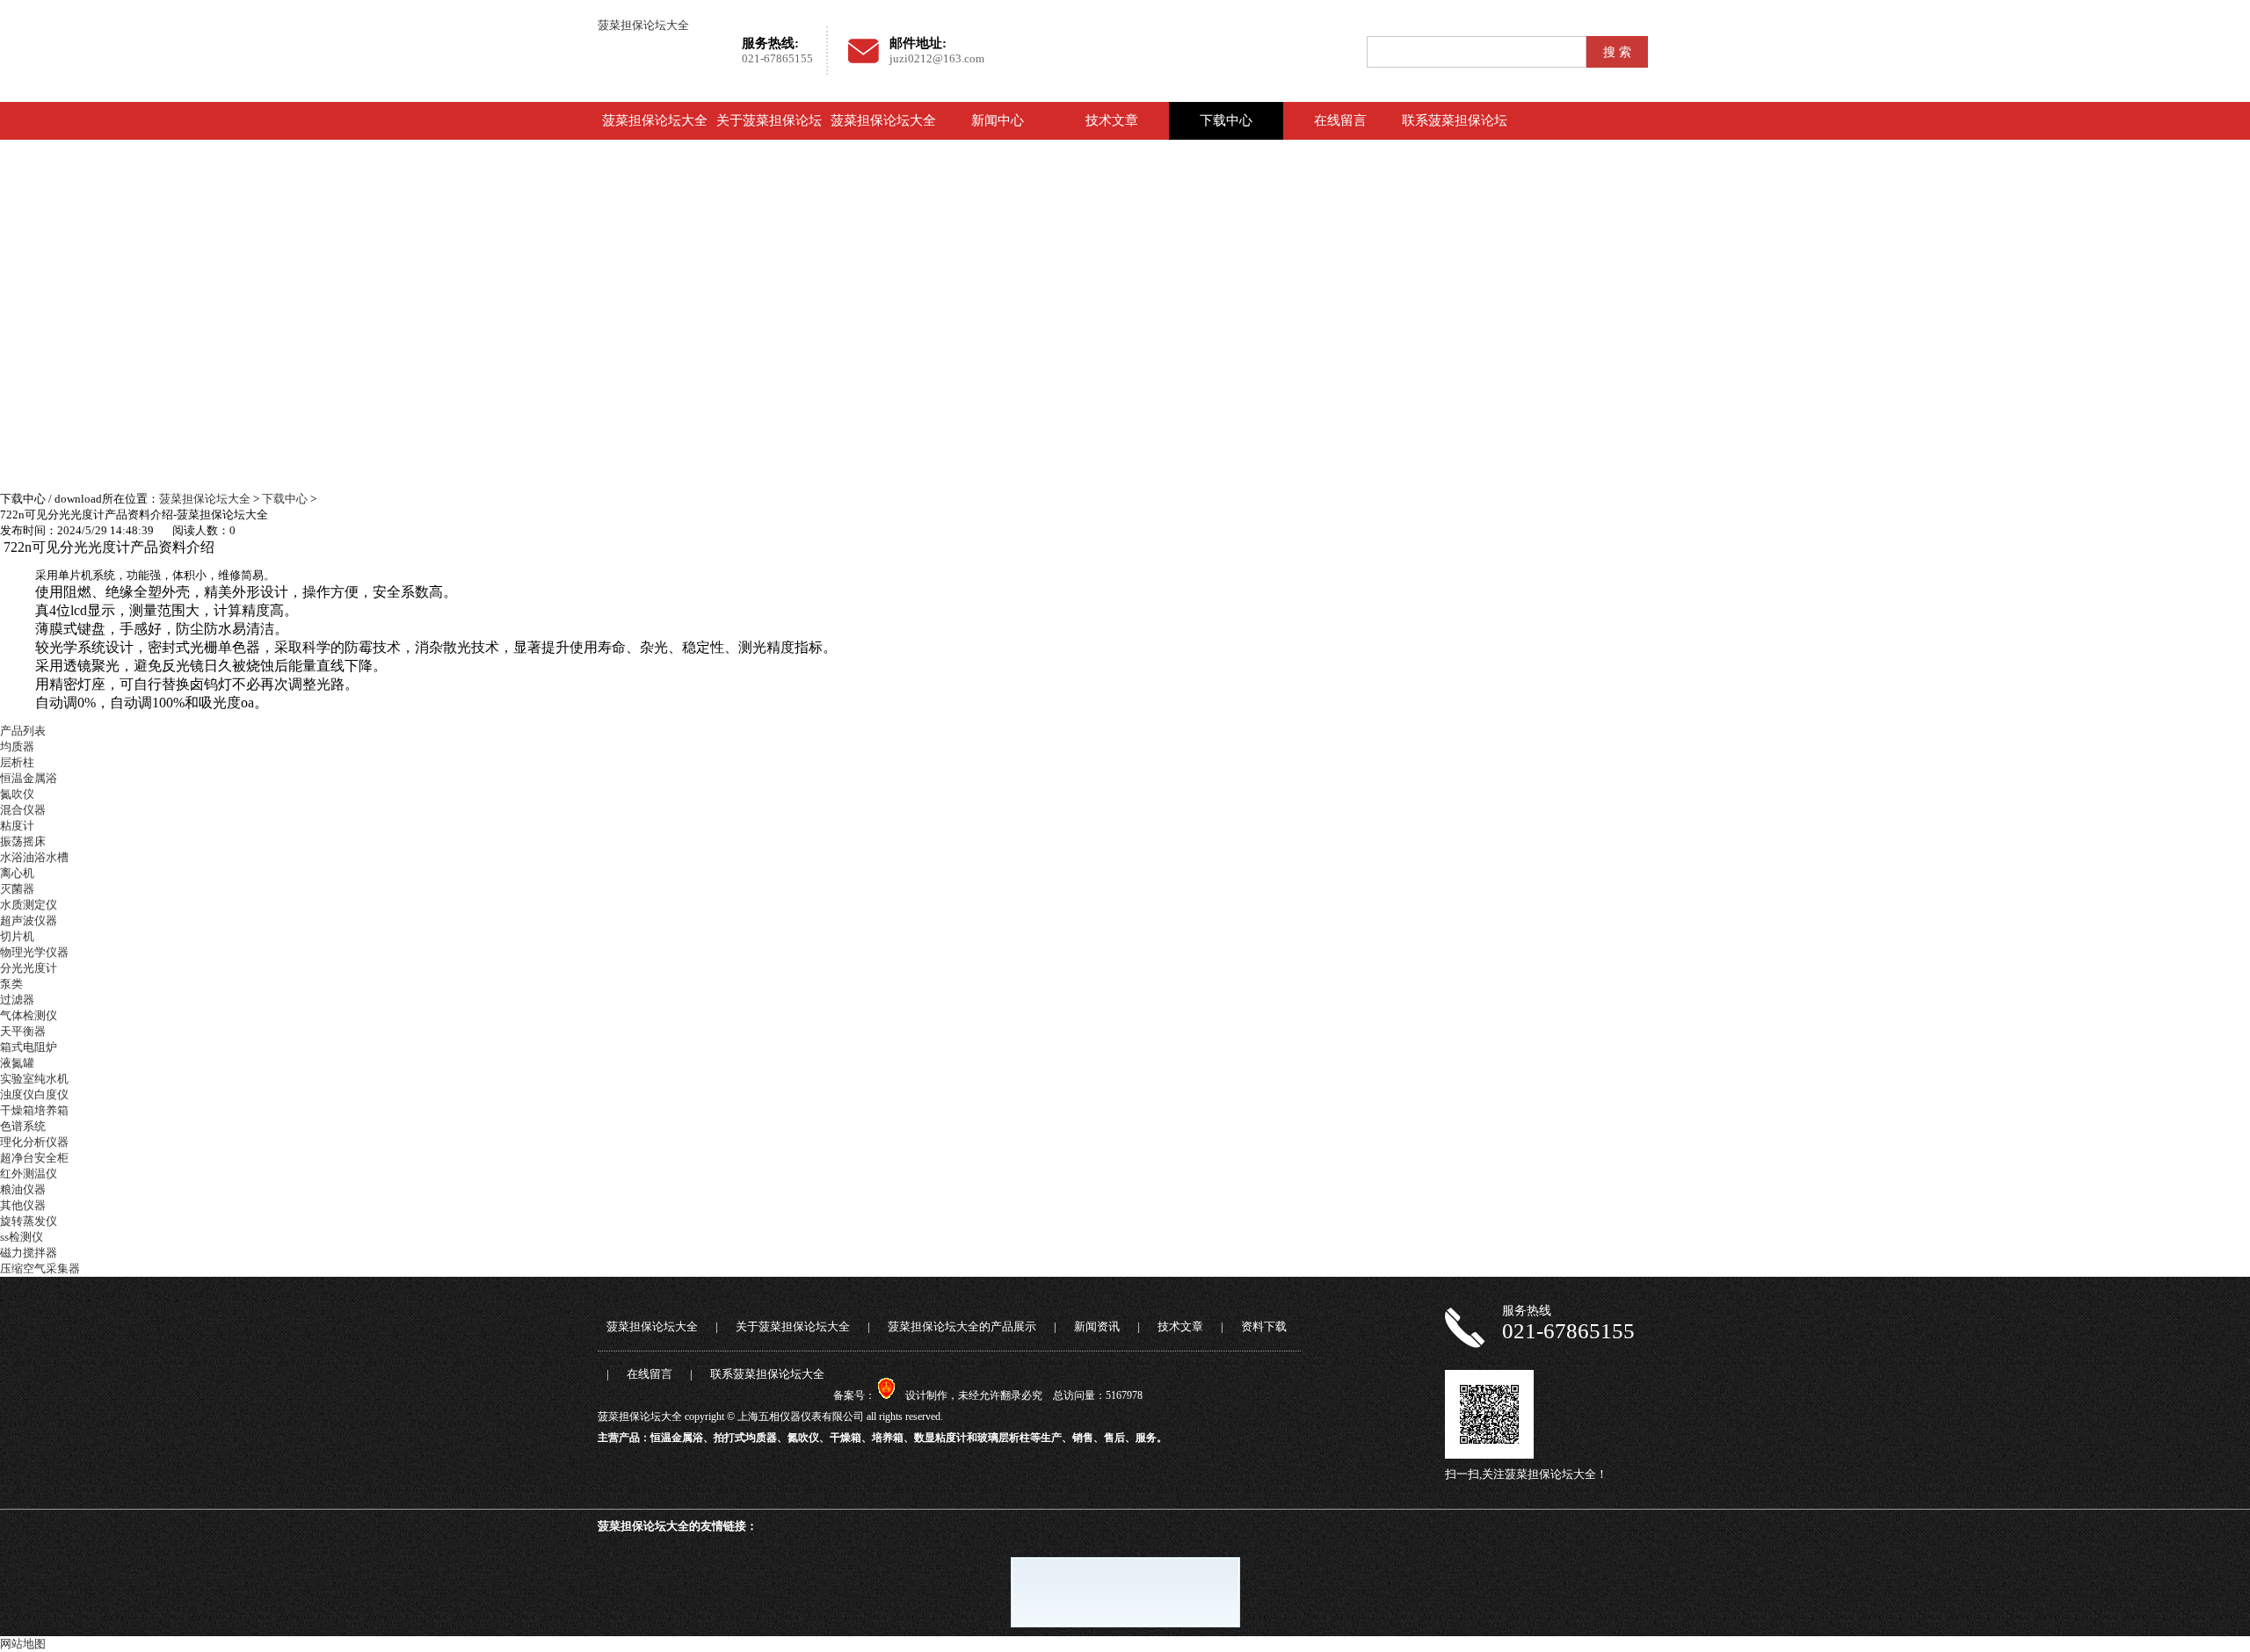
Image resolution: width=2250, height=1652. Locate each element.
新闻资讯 (1097, 1326)
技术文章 (1112, 120)
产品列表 (23, 731)
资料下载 (1264, 1326)
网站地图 (23, 1644)
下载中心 (1226, 120)
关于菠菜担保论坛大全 (769, 139)
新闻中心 (998, 120)
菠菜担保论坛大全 (643, 25)
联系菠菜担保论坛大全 (1455, 139)
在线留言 (1340, 120)
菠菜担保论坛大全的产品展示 (883, 139)
